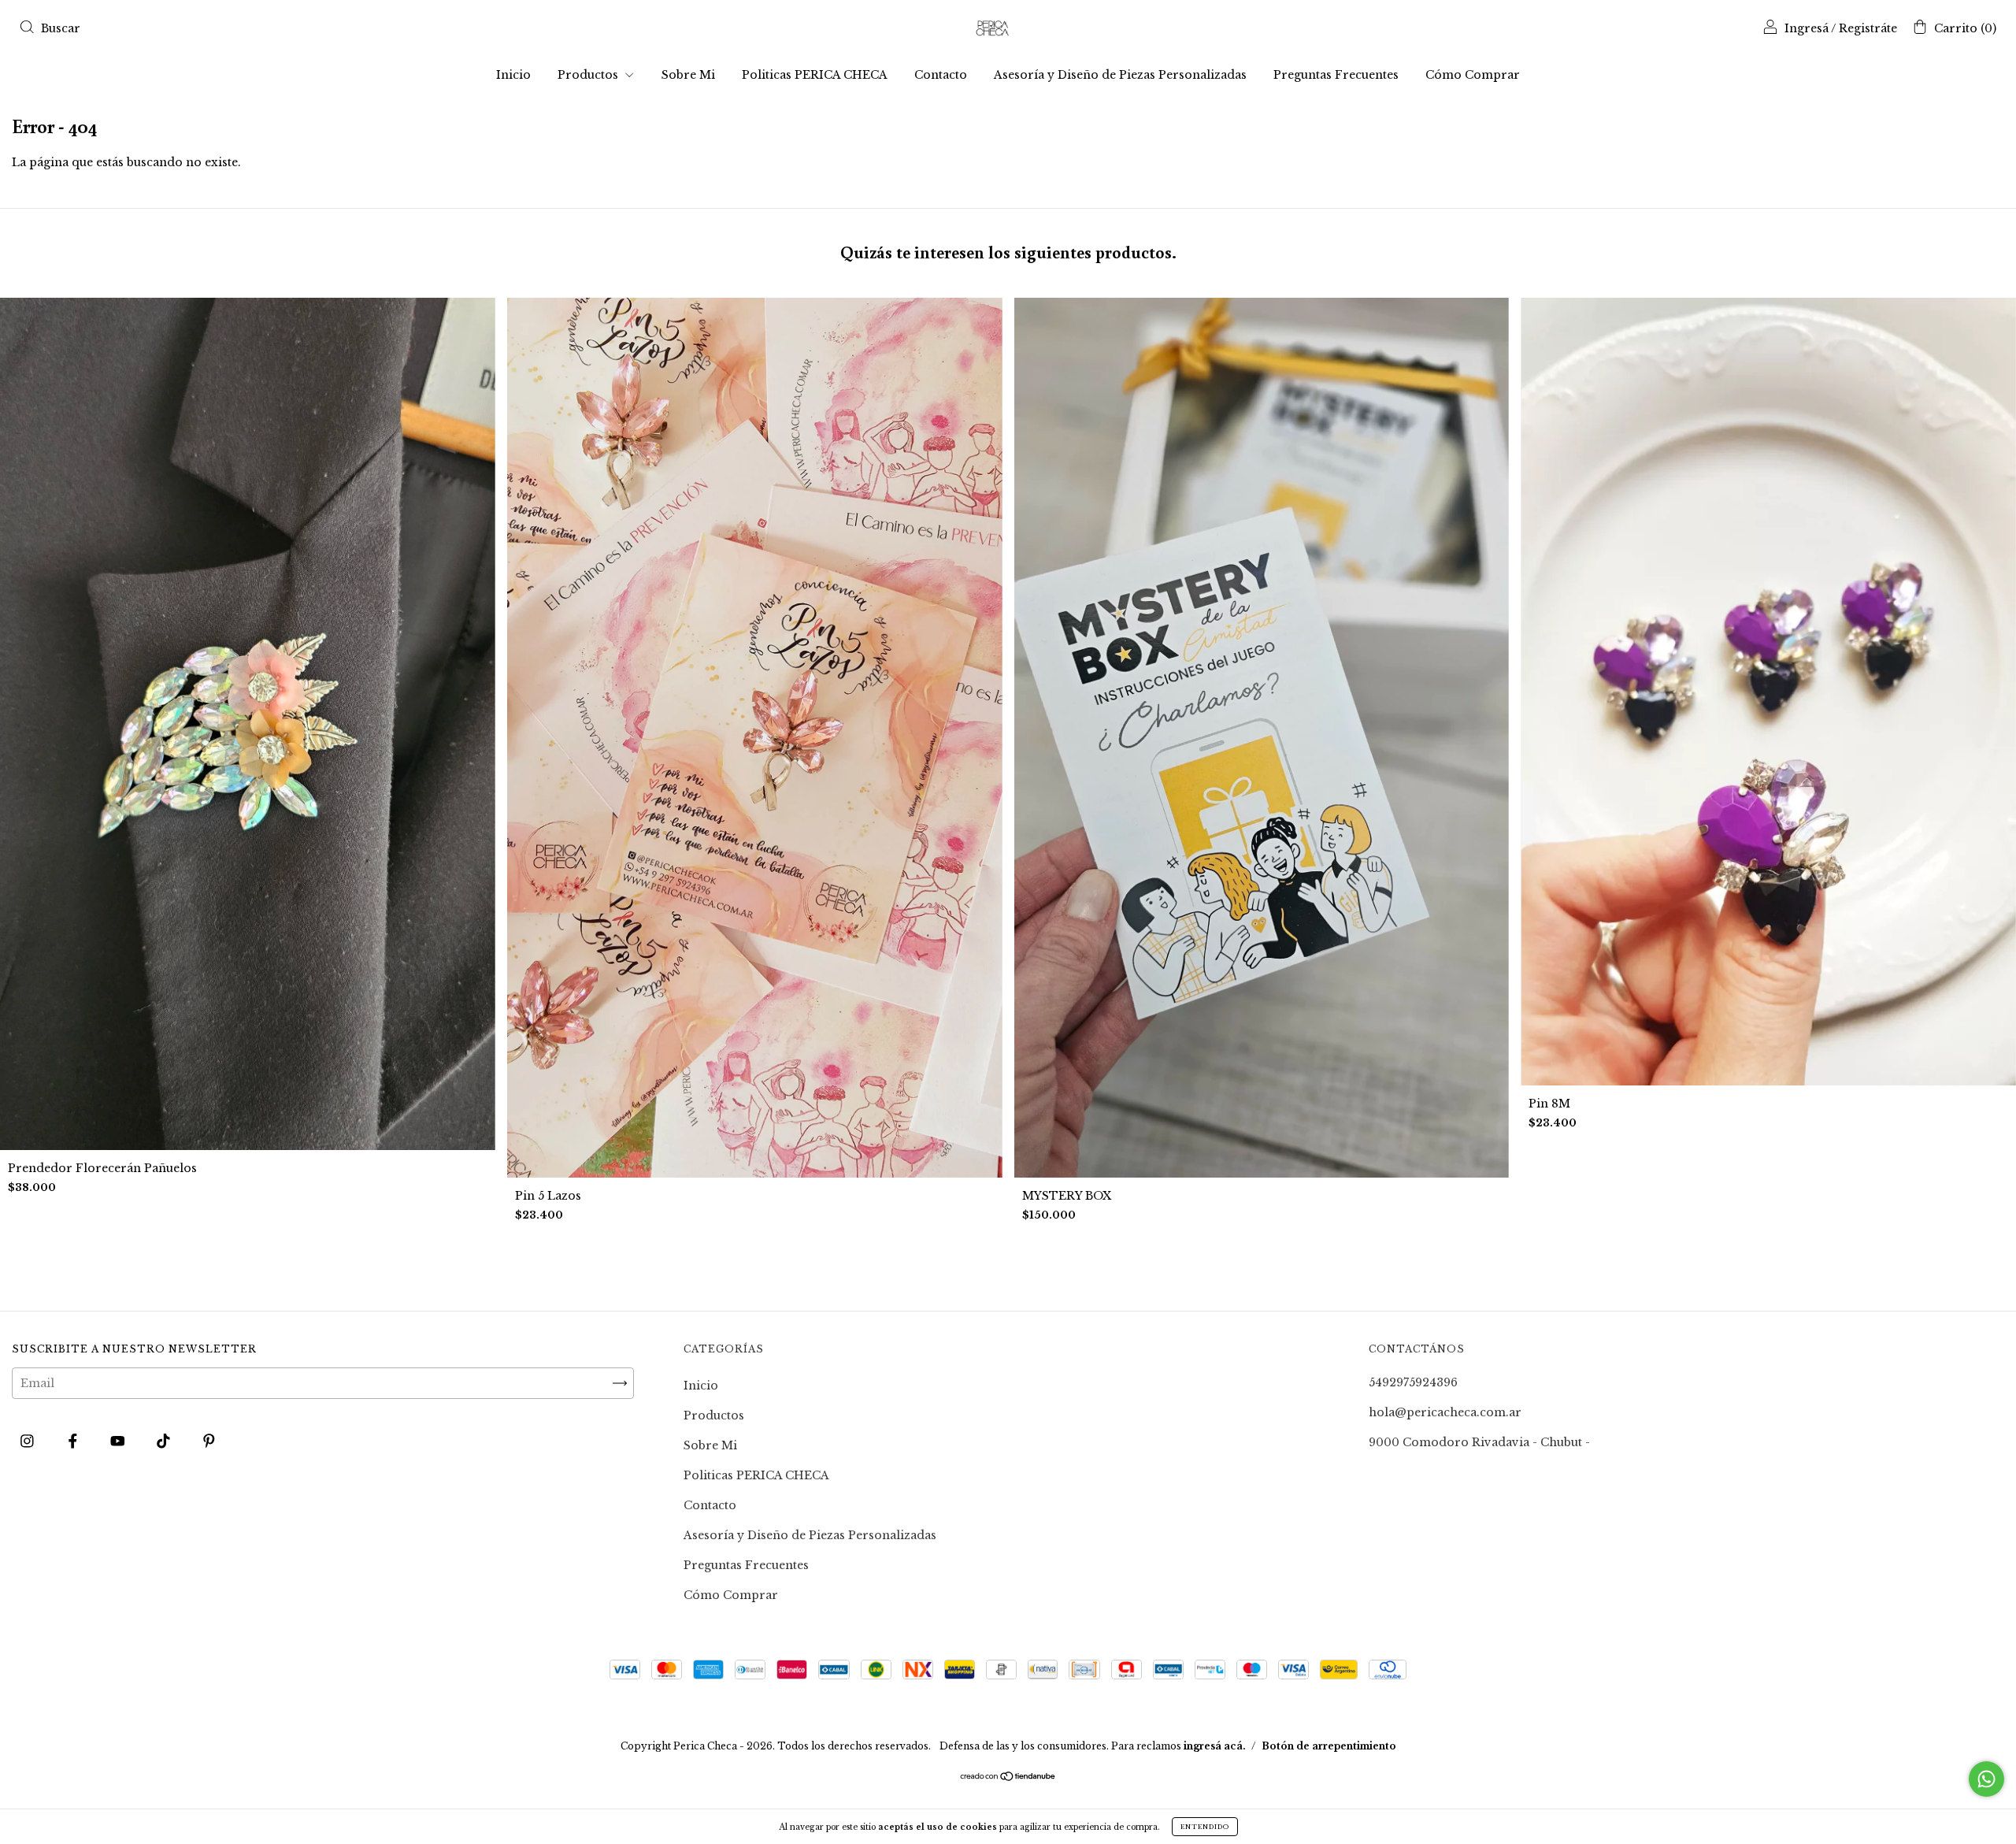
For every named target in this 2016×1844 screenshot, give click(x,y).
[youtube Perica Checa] (119, 1441)
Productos (589, 75)
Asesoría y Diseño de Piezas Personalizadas (1120, 75)
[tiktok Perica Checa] (165, 1441)
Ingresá (1807, 28)
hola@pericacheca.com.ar (1445, 1412)
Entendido (1205, 1827)
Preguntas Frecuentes (1336, 75)
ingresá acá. (1215, 1746)
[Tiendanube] (1008, 1778)
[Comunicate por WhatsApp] (1986, 1779)
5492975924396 (1413, 1382)
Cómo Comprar (1473, 75)
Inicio (513, 75)
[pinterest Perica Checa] (209, 1441)
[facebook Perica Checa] (74, 1441)
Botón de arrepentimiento (1329, 1746)
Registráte (1868, 28)
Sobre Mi (688, 75)
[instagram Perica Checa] (29, 1441)
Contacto (941, 75)
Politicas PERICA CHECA (815, 75)
